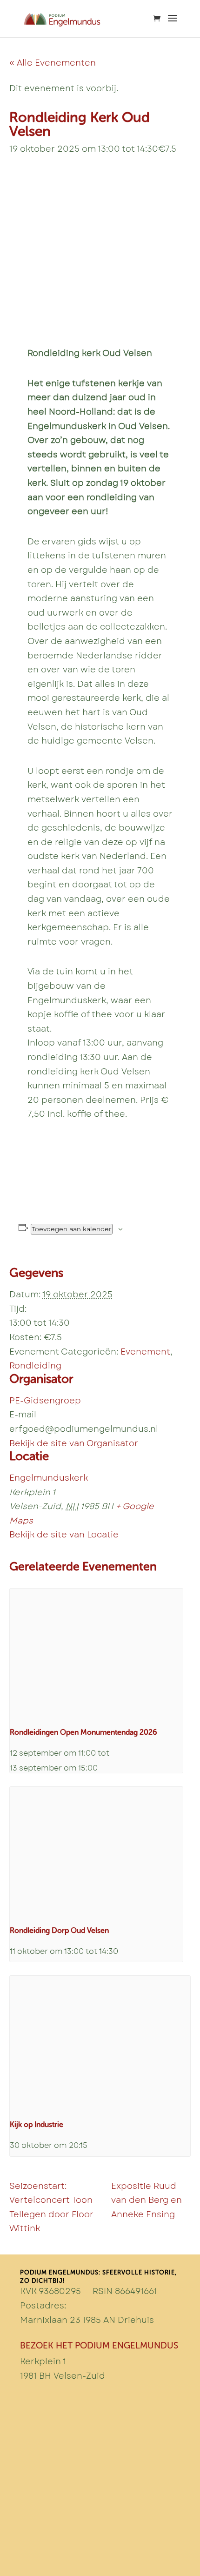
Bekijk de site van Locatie (64, 1535)
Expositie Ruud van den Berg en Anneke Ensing (147, 2200)
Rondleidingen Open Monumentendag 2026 (83, 1732)
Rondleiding (35, 1366)
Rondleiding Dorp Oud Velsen (59, 1930)
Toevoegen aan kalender (72, 1229)
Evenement (145, 1352)
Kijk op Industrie (37, 2124)
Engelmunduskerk (49, 1478)
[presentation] (96, 1654)
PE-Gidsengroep (45, 1401)
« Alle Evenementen (53, 63)
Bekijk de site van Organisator (74, 1443)
